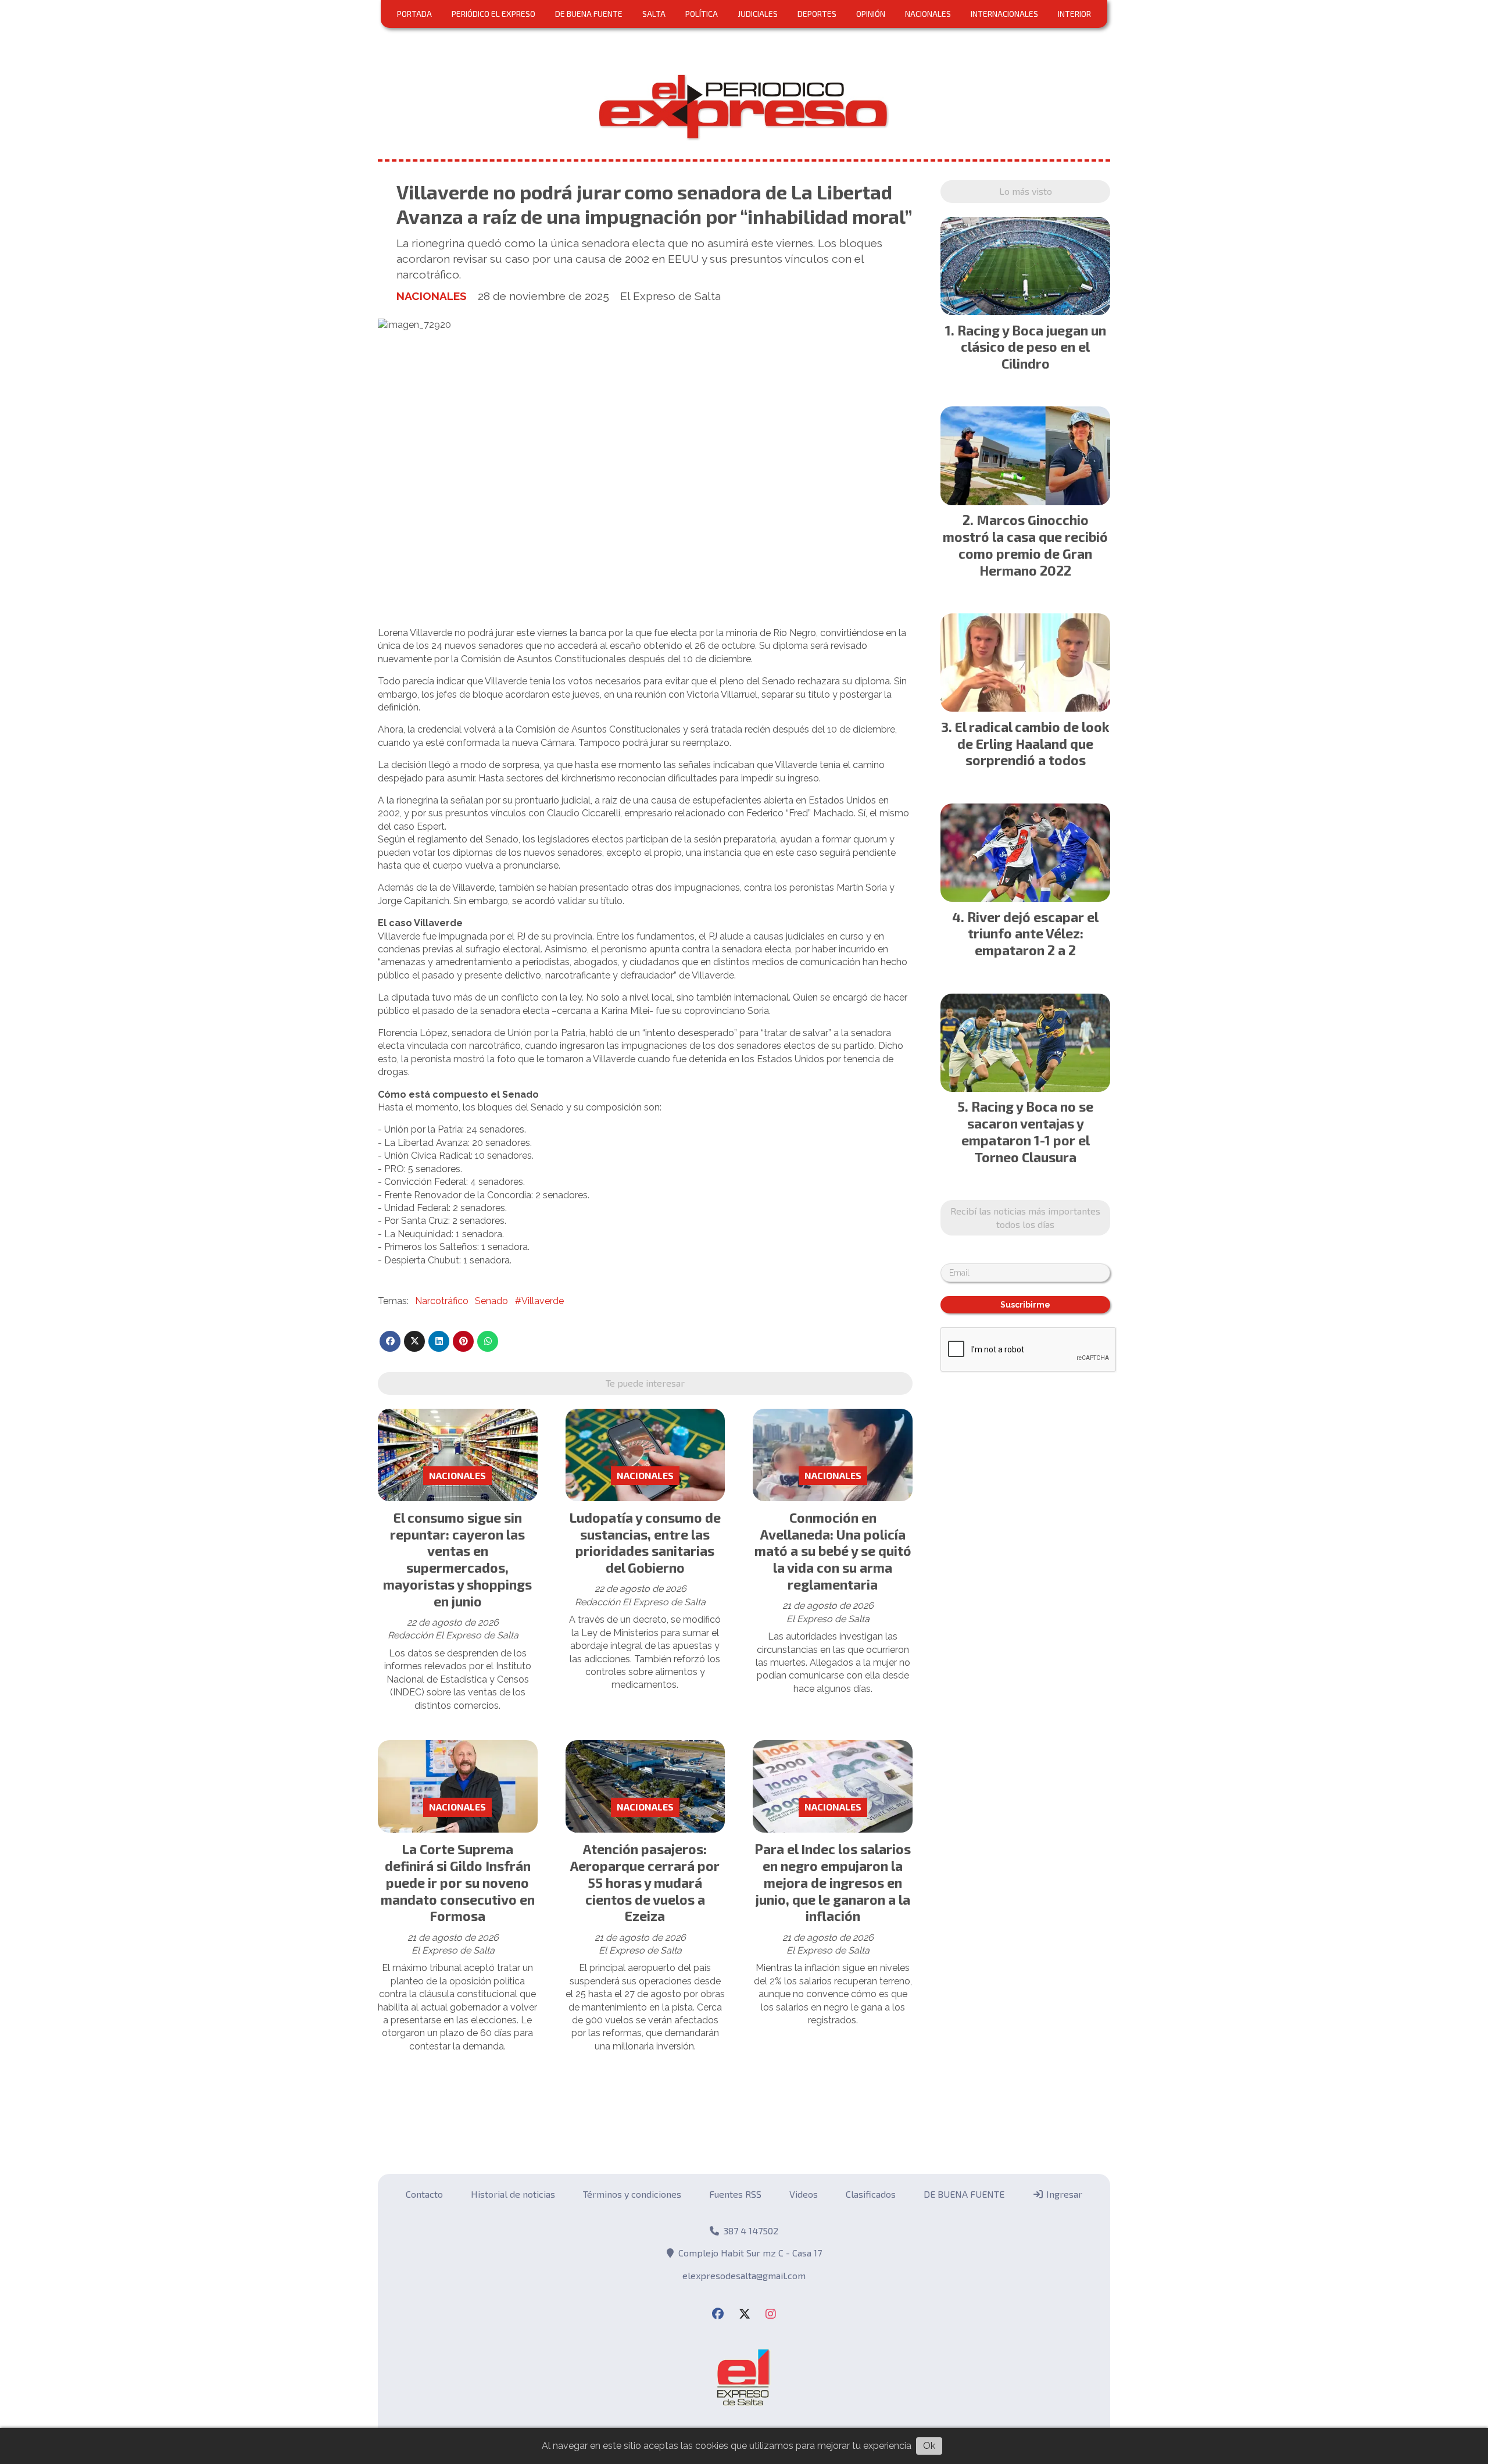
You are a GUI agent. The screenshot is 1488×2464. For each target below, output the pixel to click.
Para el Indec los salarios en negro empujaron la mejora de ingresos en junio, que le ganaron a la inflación (833, 1882)
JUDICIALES (758, 14)
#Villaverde (539, 1301)
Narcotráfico (442, 1301)
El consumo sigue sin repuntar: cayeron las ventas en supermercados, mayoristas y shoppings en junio (457, 1559)
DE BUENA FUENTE (589, 14)
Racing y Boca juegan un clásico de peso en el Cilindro (1032, 347)
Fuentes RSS (735, 2194)
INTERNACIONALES (1004, 14)
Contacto (424, 2194)
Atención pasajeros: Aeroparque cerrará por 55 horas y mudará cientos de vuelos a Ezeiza (645, 1882)
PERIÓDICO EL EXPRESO (493, 14)
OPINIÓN (871, 14)
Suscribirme (1025, 1305)
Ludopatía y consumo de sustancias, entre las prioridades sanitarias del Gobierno (645, 1542)
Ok (929, 2446)
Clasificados (871, 2194)
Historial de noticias (513, 2194)
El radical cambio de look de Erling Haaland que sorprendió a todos (1032, 744)
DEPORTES (817, 14)
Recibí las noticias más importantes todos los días (1025, 1217)
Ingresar (1063, 2194)
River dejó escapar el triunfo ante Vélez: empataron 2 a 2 (1033, 934)
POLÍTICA (702, 14)
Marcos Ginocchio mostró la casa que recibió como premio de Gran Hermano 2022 (1025, 545)
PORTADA (414, 14)
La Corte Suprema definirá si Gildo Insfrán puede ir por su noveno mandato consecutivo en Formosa (458, 1882)
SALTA (654, 14)
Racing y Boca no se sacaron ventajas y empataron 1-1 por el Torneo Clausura (1028, 1131)
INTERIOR (1074, 14)
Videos (804, 2194)
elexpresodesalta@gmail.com (744, 2275)
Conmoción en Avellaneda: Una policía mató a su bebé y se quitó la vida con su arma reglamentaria (833, 1551)
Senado (491, 1301)
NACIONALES (928, 14)
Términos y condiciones (632, 2194)
